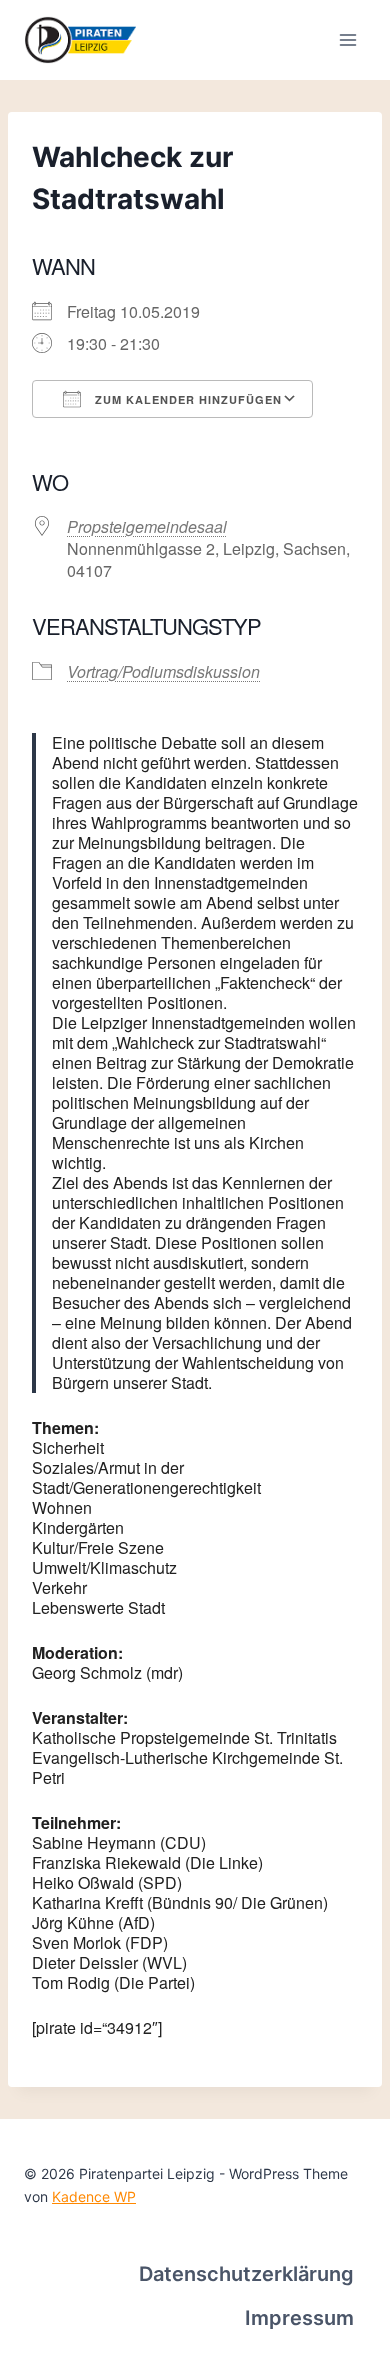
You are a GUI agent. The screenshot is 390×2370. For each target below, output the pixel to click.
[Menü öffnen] (347, 39)
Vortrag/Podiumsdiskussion (163, 671)
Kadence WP (94, 2196)
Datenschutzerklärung (246, 2274)
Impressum (299, 2318)
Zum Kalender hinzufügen (186, 399)
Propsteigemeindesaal (147, 526)
